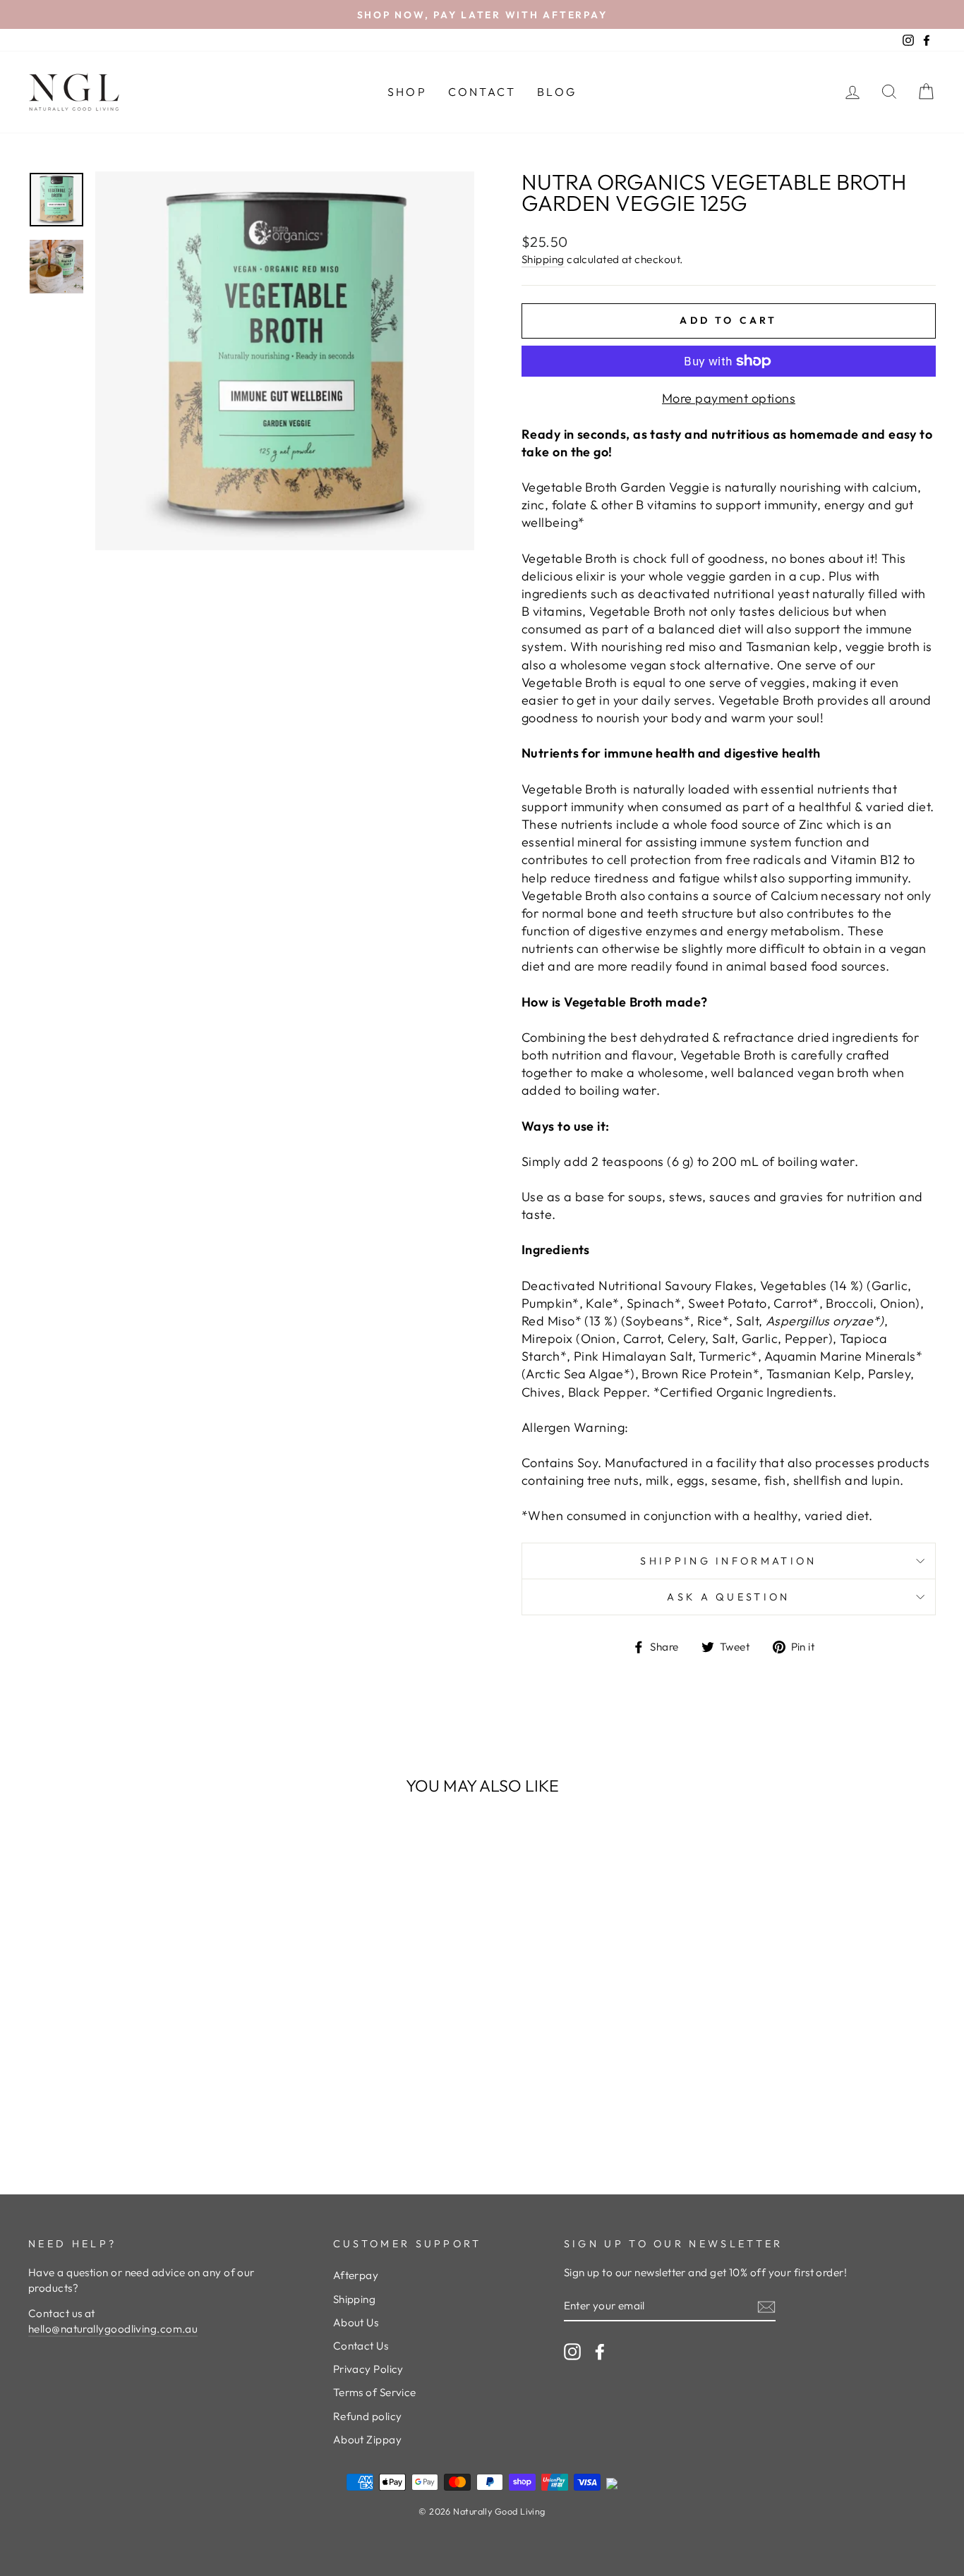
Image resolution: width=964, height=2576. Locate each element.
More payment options (729, 398)
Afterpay (356, 2275)
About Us (356, 2322)
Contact (482, 92)
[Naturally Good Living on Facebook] (600, 2351)
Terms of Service (375, 2392)
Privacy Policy (368, 2369)
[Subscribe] (766, 2306)
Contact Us (361, 2346)
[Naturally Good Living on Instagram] (572, 2351)
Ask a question (728, 1597)
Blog (557, 92)
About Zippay (367, 2440)
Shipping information (728, 1561)
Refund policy (368, 2416)
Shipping (543, 259)
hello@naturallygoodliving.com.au (113, 2329)
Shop (407, 92)
